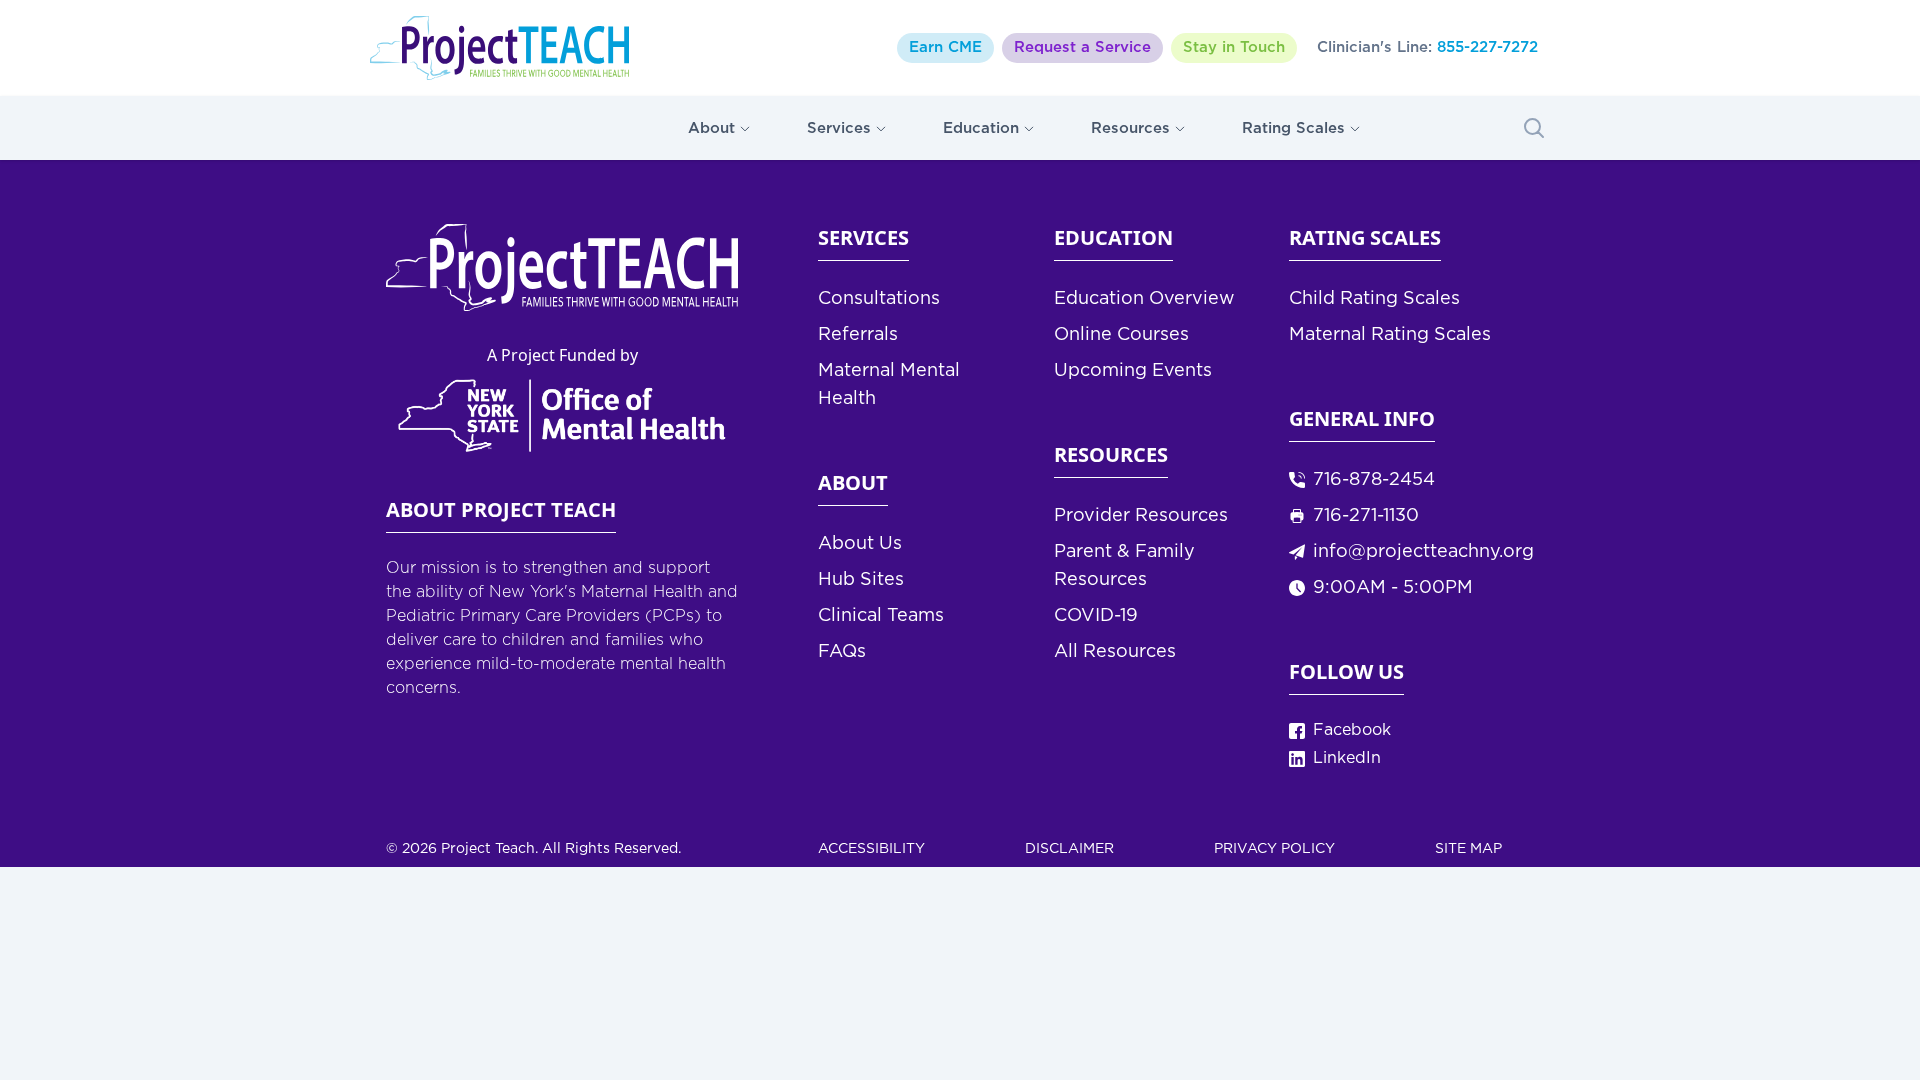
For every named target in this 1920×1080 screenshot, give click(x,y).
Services (839, 128)
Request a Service (1082, 47)
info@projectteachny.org (1423, 552)
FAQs (842, 652)
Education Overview (1144, 299)
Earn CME (945, 47)
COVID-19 (1096, 616)
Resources (1130, 128)
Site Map (1468, 849)
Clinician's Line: (1427, 47)
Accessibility (871, 849)
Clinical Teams (881, 616)
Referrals (858, 335)
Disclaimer (1069, 849)
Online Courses (1121, 335)
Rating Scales (1293, 128)
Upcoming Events (1133, 371)
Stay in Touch (1234, 47)
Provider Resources (1141, 516)
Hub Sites (861, 580)
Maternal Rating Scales (1390, 335)
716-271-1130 (1366, 516)
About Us (860, 544)
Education (981, 128)
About (711, 128)
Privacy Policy (1274, 849)
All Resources (1115, 652)
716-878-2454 (1374, 480)
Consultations (879, 299)
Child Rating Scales (1374, 299)
